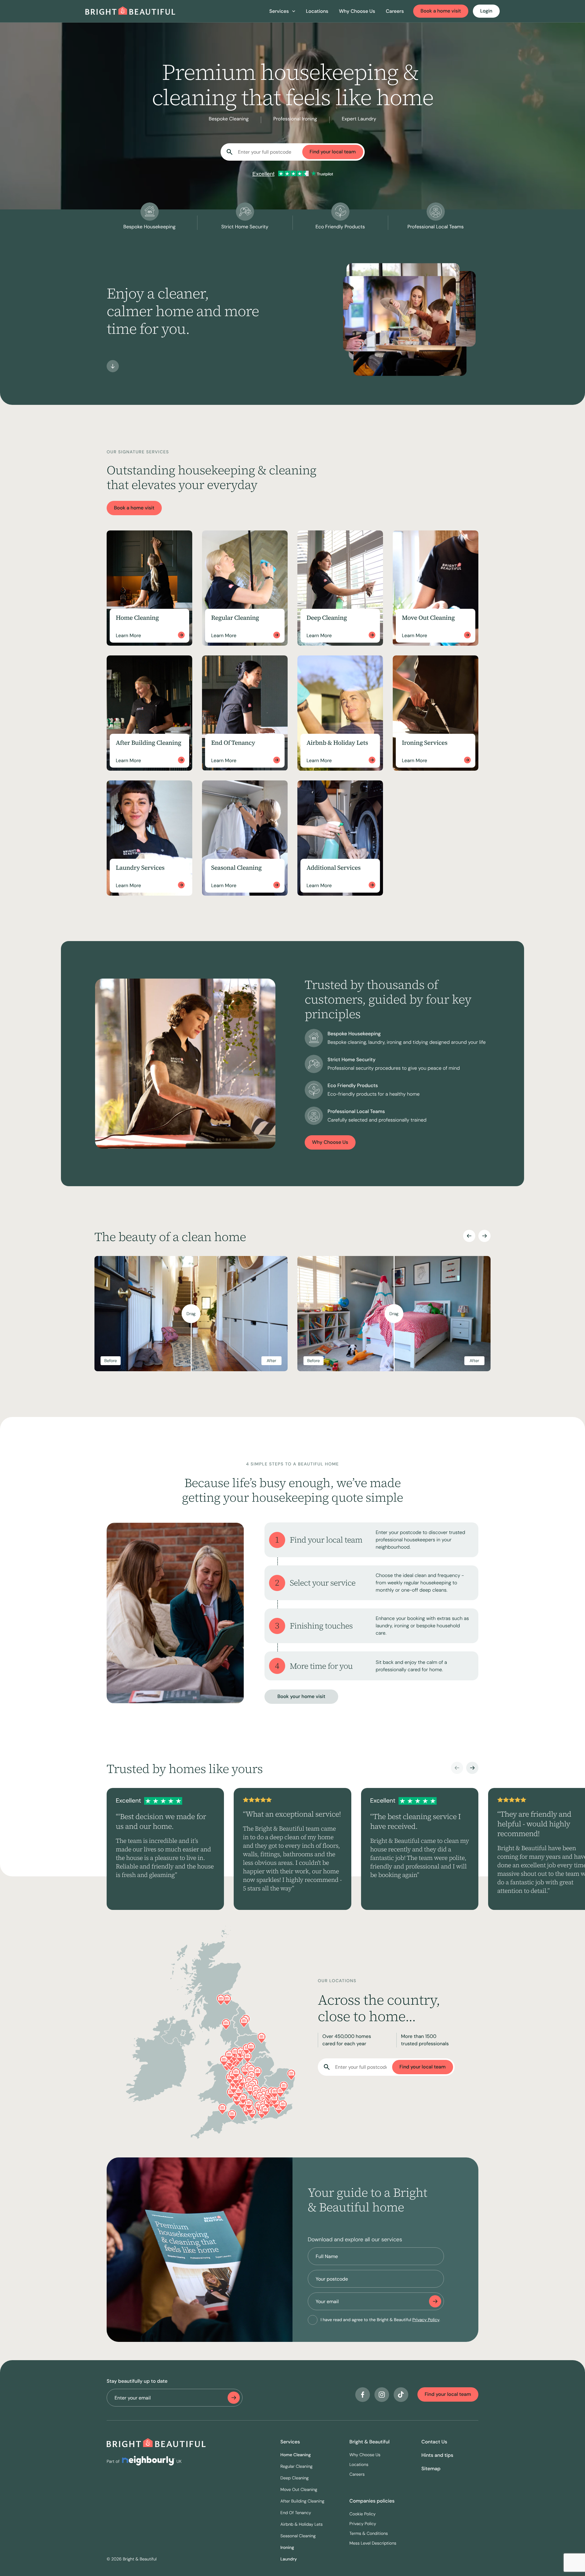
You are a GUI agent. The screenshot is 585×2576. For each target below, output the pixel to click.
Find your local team (333, 152)
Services (290, 2442)
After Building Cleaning (302, 2501)
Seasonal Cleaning (298, 2536)
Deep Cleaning (294, 2478)
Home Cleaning (296, 2455)
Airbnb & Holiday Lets (301, 2524)
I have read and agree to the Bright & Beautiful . (380, 2320)
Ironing (287, 2548)
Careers (395, 11)
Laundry (289, 2559)
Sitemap (431, 2469)
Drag (191, 1314)
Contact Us (434, 2442)
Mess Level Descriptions (373, 2543)
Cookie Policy (363, 2514)
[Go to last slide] (469, 1236)
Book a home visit (441, 11)
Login (486, 11)
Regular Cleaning (296, 2467)
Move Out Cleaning (299, 2490)
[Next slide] (484, 1236)
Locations (317, 11)
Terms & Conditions (369, 2534)
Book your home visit (301, 1696)
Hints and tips (437, 2455)
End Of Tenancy (296, 2513)
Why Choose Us (357, 11)
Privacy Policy (426, 2320)
